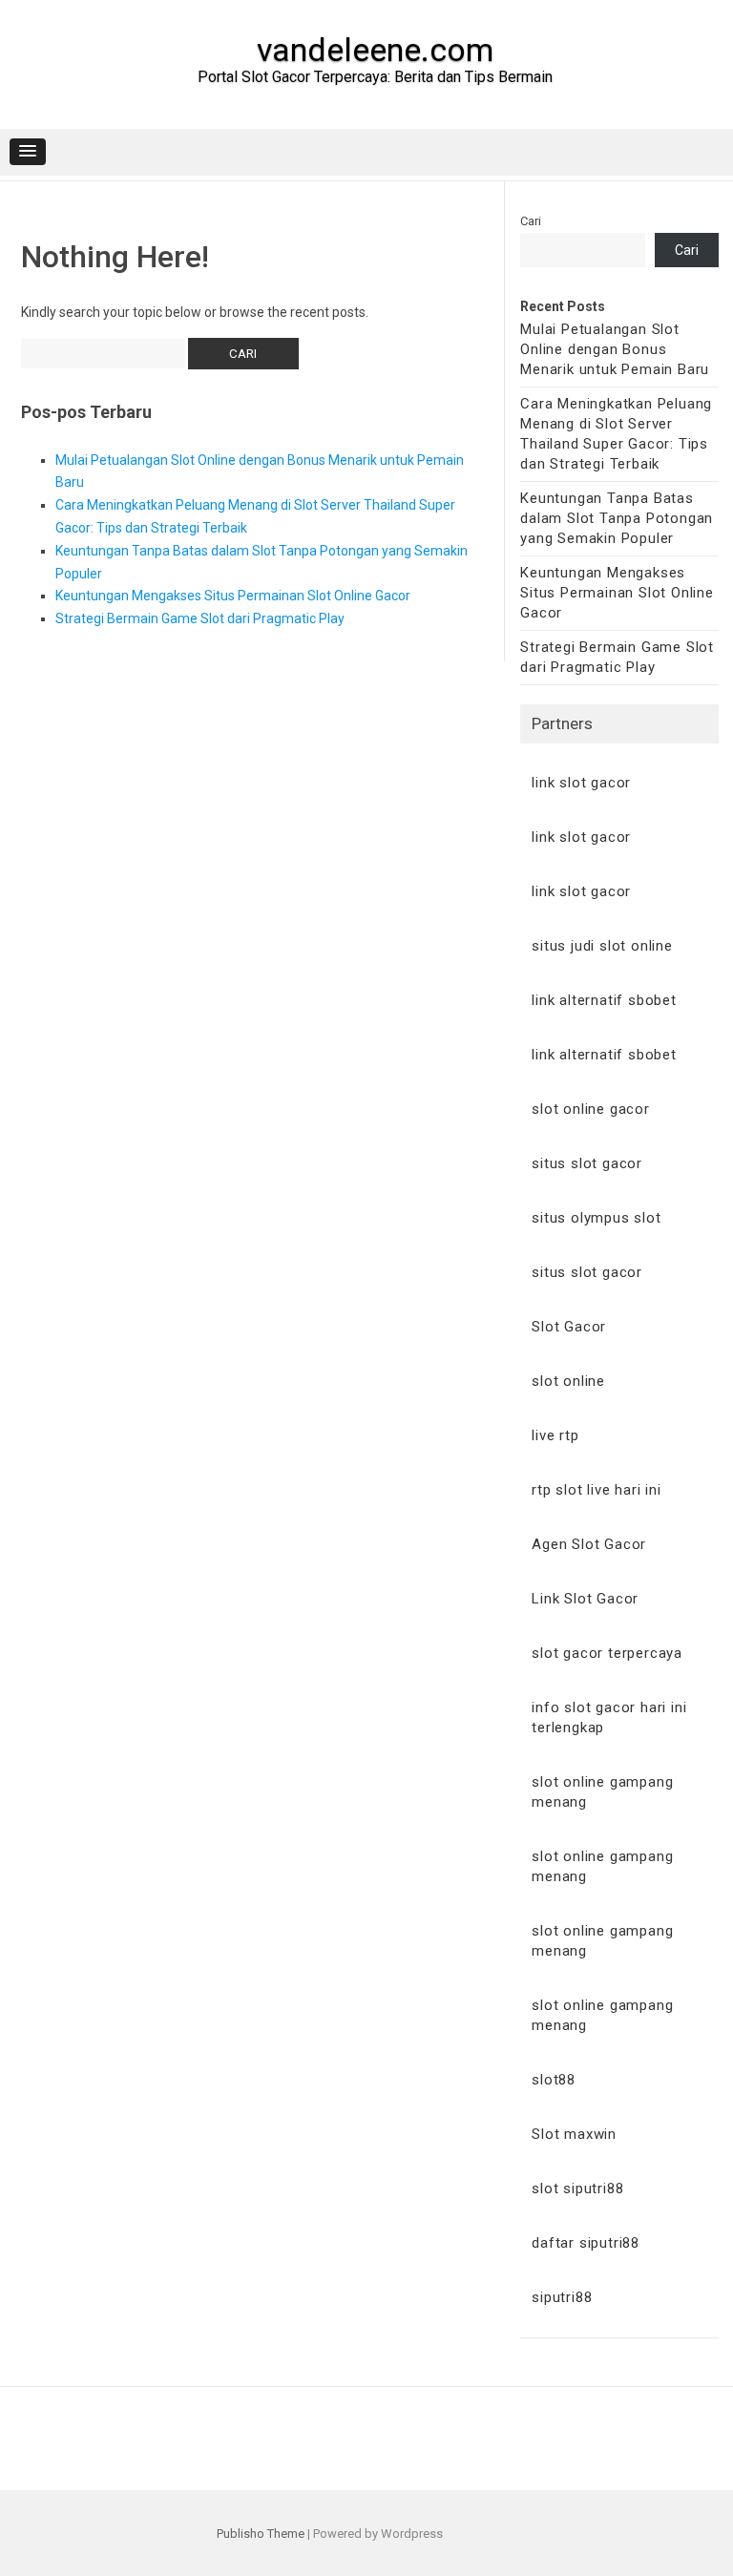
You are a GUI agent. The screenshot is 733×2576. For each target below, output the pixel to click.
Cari (531, 221)
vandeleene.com (375, 50)
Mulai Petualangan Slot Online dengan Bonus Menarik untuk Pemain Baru (615, 349)
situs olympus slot (596, 1218)
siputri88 (562, 2297)
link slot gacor (581, 783)
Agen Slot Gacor (589, 1544)
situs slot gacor (587, 1163)
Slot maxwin (574, 2134)
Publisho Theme (261, 2534)
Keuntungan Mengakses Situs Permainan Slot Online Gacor (233, 596)
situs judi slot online (602, 946)
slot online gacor (591, 1109)
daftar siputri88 (586, 2243)
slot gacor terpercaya (607, 1653)
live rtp (555, 1435)
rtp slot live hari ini (597, 1490)
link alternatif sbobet (604, 1000)
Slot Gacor (569, 1327)
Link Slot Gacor (585, 1599)
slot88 (554, 2080)
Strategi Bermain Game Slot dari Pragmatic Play (200, 618)
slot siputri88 (577, 2189)
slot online (568, 1381)
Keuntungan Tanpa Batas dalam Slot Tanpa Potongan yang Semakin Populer (617, 518)
